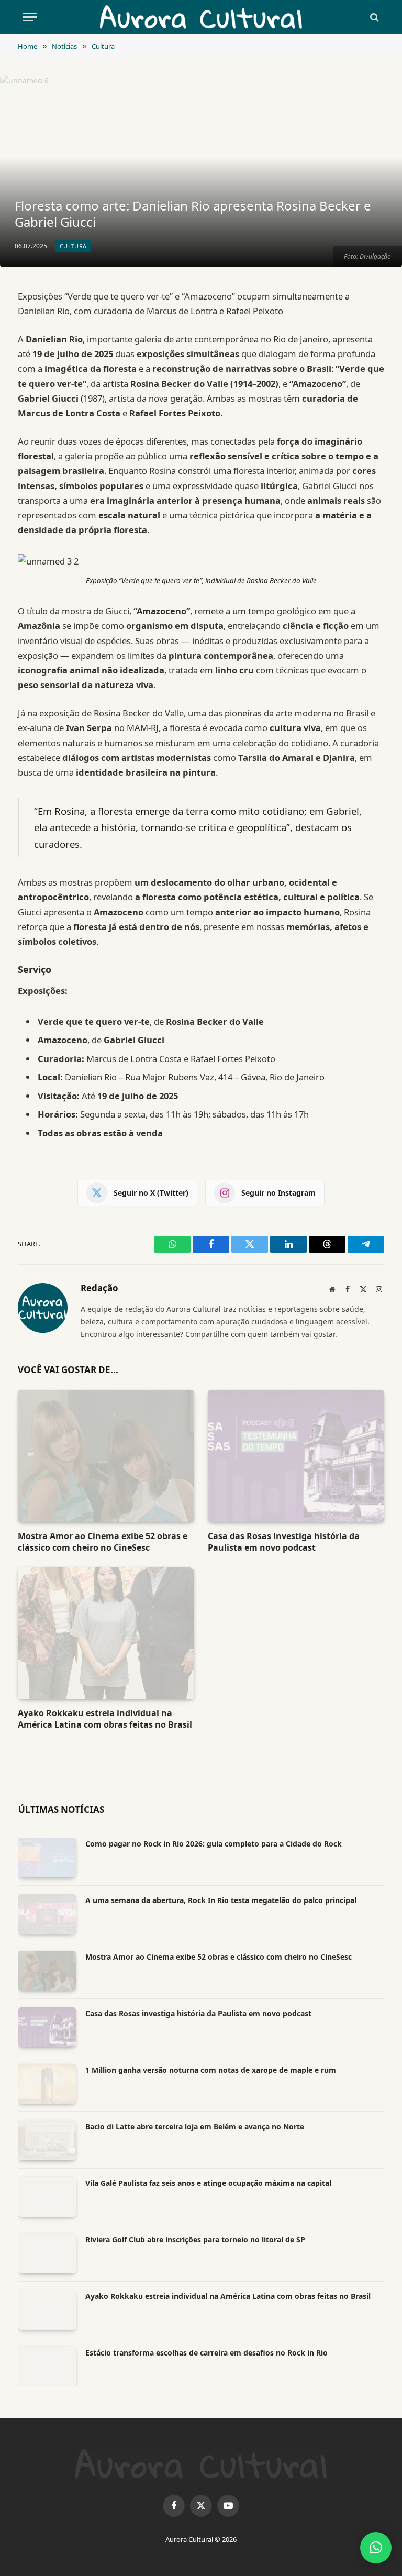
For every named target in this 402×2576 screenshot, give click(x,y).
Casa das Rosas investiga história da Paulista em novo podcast (284, 1542)
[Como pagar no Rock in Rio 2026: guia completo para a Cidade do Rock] (47, 1858)
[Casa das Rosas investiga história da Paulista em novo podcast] (296, 1456)
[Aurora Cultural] (201, 17)
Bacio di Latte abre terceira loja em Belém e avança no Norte (195, 2126)
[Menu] (30, 17)
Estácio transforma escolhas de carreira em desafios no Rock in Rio (206, 2353)
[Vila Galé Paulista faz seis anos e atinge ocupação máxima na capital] (47, 2197)
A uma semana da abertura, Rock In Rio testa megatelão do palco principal (221, 1900)
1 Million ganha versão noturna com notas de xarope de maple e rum (211, 2070)
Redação (99, 1289)
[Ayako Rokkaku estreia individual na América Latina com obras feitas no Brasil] (106, 1633)
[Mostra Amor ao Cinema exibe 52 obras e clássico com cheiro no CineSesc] (106, 1456)
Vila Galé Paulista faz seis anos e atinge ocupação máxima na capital (208, 2183)
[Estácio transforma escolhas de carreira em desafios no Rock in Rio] (47, 2367)
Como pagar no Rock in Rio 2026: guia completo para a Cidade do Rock (214, 1844)
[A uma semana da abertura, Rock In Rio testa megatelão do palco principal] (47, 1914)
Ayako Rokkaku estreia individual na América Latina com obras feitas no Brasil (105, 1719)
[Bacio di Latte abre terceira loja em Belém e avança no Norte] (47, 2140)
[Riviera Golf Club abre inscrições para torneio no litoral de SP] (47, 2253)
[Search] (373, 17)
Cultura (73, 246)
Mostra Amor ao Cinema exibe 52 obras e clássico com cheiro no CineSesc (103, 1542)
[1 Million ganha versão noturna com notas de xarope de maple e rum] (47, 2084)
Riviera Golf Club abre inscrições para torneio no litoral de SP (195, 2240)
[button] (376, 2548)
